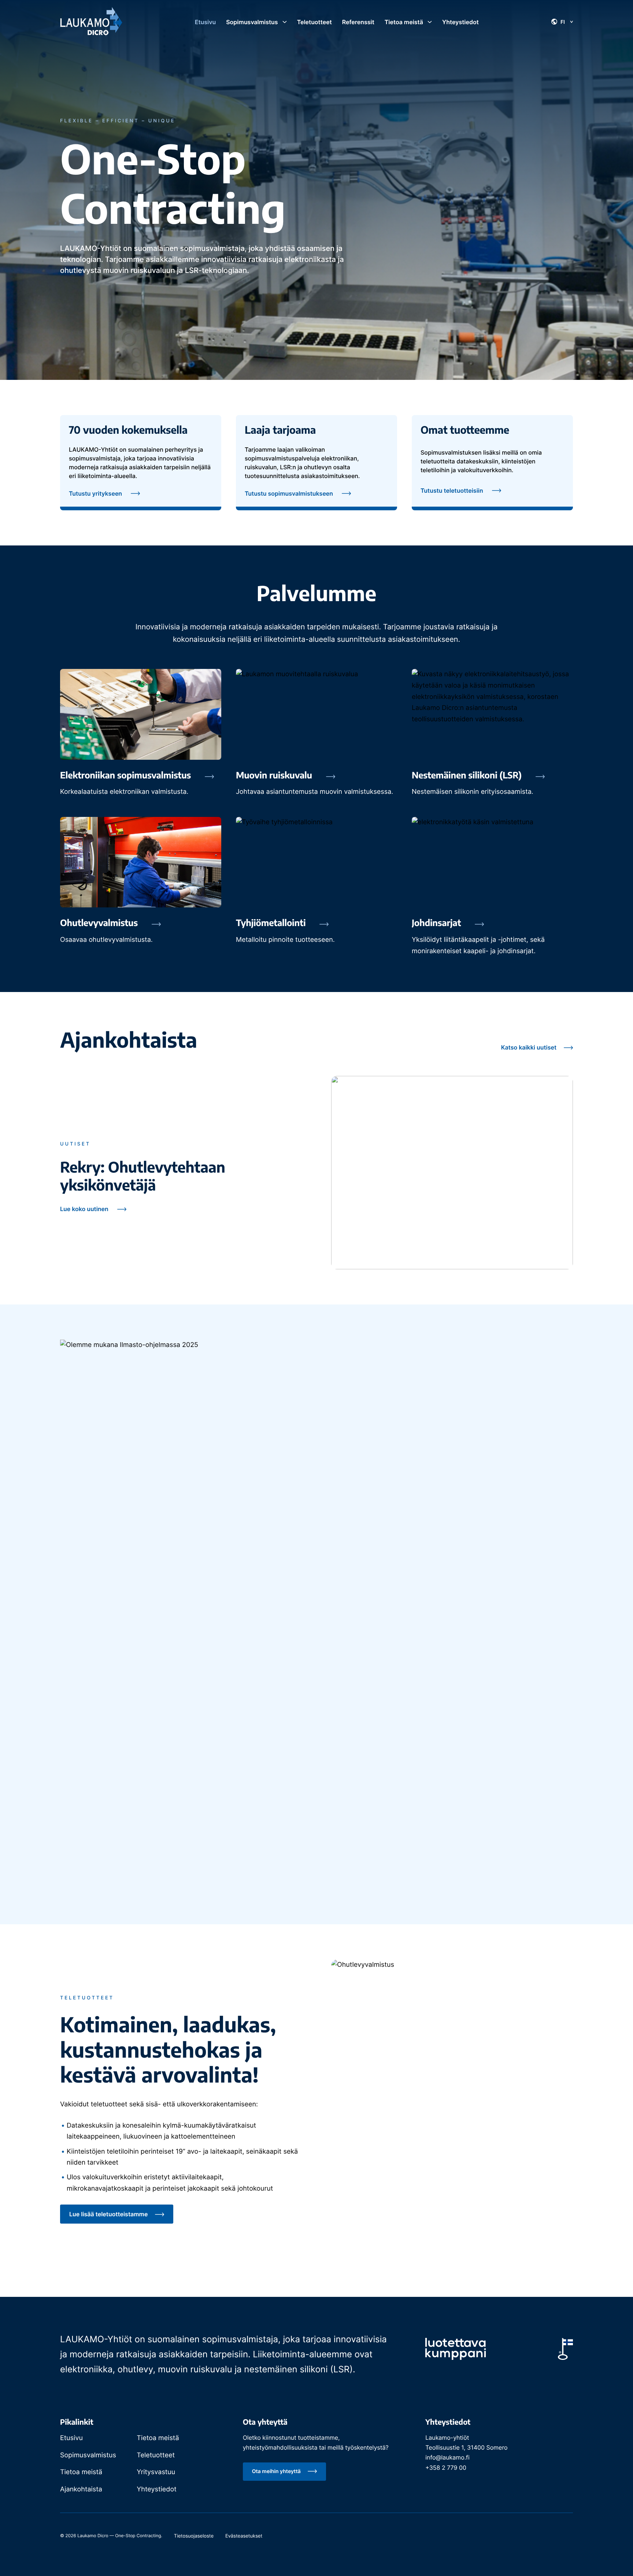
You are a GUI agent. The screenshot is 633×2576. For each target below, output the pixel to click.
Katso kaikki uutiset (530, 1047)
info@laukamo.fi (447, 2457)
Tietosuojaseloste (194, 2536)
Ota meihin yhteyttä (277, 2471)
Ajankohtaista (81, 2489)
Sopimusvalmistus (88, 2455)
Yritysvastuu (156, 2472)
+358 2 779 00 (446, 2468)
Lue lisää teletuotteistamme (109, 2214)
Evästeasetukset (244, 2536)
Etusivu (71, 2438)
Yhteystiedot (156, 2489)
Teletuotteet (156, 2455)
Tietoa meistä (158, 2438)
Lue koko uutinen (84, 1209)
